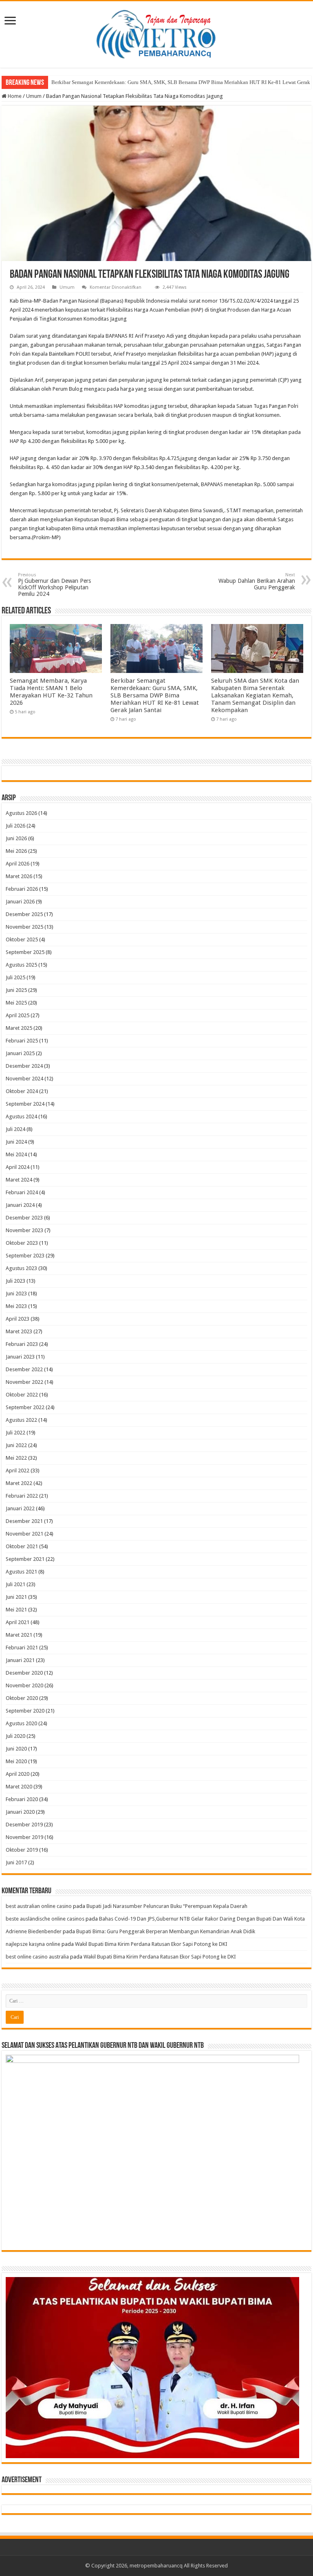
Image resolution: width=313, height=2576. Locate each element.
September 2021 (25, 1559)
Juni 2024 (16, 1142)
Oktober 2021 (22, 1546)
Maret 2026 (19, 876)
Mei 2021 (16, 1610)
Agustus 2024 (21, 1116)
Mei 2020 (16, 1761)
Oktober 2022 (22, 1395)
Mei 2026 (16, 851)
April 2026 (18, 864)
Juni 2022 (16, 1445)
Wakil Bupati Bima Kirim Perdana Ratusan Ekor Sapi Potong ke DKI (151, 1944)
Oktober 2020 (22, 1698)
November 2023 (24, 1230)
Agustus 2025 (21, 965)
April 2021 (18, 1622)
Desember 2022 (24, 1369)
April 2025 (18, 1015)
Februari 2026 (22, 889)
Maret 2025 (19, 1028)
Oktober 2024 (22, 1091)
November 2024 (24, 1079)
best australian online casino (39, 1906)
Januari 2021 (20, 1660)
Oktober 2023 (22, 1243)
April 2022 (18, 1471)
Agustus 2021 (21, 1572)
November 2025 (24, 927)
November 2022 (24, 1382)
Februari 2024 (22, 1192)
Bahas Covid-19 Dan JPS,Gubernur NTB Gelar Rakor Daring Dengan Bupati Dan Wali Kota (202, 1919)
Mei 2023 (16, 1306)
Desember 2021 (24, 1521)
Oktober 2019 (22, 1850)
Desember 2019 (24, 1825)
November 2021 (24, 1534)
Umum (34, 96)
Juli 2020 (15, 1736)
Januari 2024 (20, 1205)
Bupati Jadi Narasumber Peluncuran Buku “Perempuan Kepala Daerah (167, 1906)
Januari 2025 (20, 1053)
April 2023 (18, 1319)
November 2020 (24, 1685)
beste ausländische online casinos (45, 1919)
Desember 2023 (24, 1218)
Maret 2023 (19, 1331)
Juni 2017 (16, 1862)
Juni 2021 (16, 1597)
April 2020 (18, 1774)
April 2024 (18, 1167)
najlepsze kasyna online (33, 1944)
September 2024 (25, 1104)
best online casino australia (37, 1957)
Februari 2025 (22, 1041)
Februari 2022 (22, 1496)
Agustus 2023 (21, 1268)
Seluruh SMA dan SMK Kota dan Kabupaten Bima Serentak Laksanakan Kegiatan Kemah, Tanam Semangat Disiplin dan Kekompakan (255, 695)
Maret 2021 (19, 1635)
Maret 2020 (19, 1787)
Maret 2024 (19, 1180)
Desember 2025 (24, 914)
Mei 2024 (16, 1154)
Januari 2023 (20, 1357)
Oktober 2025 (22, 939)
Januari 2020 (20, 1812)
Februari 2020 (22, 1799)
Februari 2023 (22, 1344)
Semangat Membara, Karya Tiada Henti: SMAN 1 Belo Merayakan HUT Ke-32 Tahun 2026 (51, 692)
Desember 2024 (24, 1066)
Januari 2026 (20, 902)
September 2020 (25, 1711)
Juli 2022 (15, 1433)
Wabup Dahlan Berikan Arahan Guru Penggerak (257, 581)
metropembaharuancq (156, 2566)
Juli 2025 (15, 977)
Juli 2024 (15, 1129)
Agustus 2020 (21, 1723)
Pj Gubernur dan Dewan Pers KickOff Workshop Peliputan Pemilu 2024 (54, 585)
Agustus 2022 (21, 1420)
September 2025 (25, 952)
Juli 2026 (15, 826)
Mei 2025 (16, 1003)
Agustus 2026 (21, 813)
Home (14, 96)
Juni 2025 (16, 990)
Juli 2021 (15, 1584)
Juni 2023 (16, 1294)
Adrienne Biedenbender (34, 1931)
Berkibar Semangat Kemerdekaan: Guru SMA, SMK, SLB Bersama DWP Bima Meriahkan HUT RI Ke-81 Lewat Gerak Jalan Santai (155, 695)
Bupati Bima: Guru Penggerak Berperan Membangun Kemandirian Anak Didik (166, 1931)
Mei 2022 (16, 1458)
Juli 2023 (15, 1281)
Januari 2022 (20, 1508)
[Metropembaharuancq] (156, 33)
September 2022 (25, 1407)
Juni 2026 (16, 838)
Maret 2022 (19, 1483)
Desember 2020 (24, 1673)
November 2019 (24, 1837)
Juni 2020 (16, 1749)
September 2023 (25, 1256)
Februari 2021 (22, 1648)
